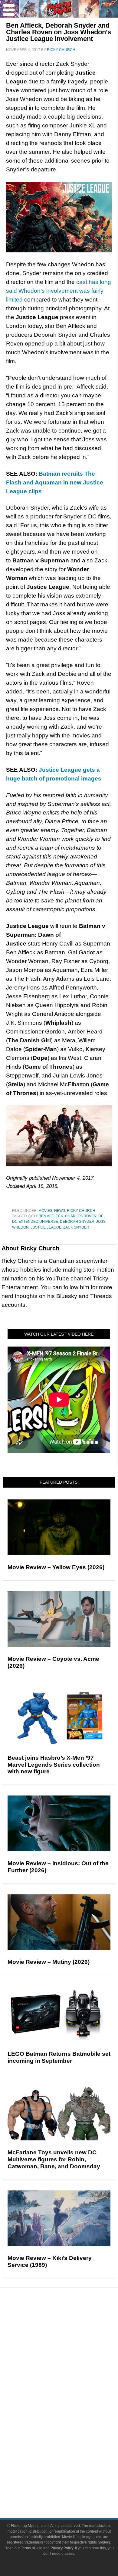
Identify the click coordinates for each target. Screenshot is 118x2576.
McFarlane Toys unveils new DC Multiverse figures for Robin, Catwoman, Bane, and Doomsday (54, 2159)
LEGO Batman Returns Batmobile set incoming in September (59, 2057)
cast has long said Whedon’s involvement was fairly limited (59, 291)
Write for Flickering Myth (71, 2488)
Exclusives (71, 2375)
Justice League (46, 1227)
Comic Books (71, 2415)
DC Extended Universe (35, 1222)
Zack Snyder (76, 1227)
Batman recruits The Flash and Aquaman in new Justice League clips (55, 482)
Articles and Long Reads (71, 2353)
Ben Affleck (51, 1216)
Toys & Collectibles (71, 2437)
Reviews (71, 2334)
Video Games (71, 2426)
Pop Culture (71, 2385)
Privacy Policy (62, 2548)
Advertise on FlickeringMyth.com (71, 2477)
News (60, 1211)
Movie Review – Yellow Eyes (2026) (56, 1567)
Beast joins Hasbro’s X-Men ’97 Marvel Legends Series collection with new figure (54, 1765)
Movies (45, 1211)
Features (71, 2345)
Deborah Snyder (77, 1222)
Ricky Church (81, 1211)
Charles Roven (81, 1216)
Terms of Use (32, 2548)
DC (101, 1216)
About (71, 2458)
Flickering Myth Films (71, 2447)
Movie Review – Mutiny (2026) (49, 1962)
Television (71, 2405)
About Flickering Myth (71, 2466)
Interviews (71, 2364)
